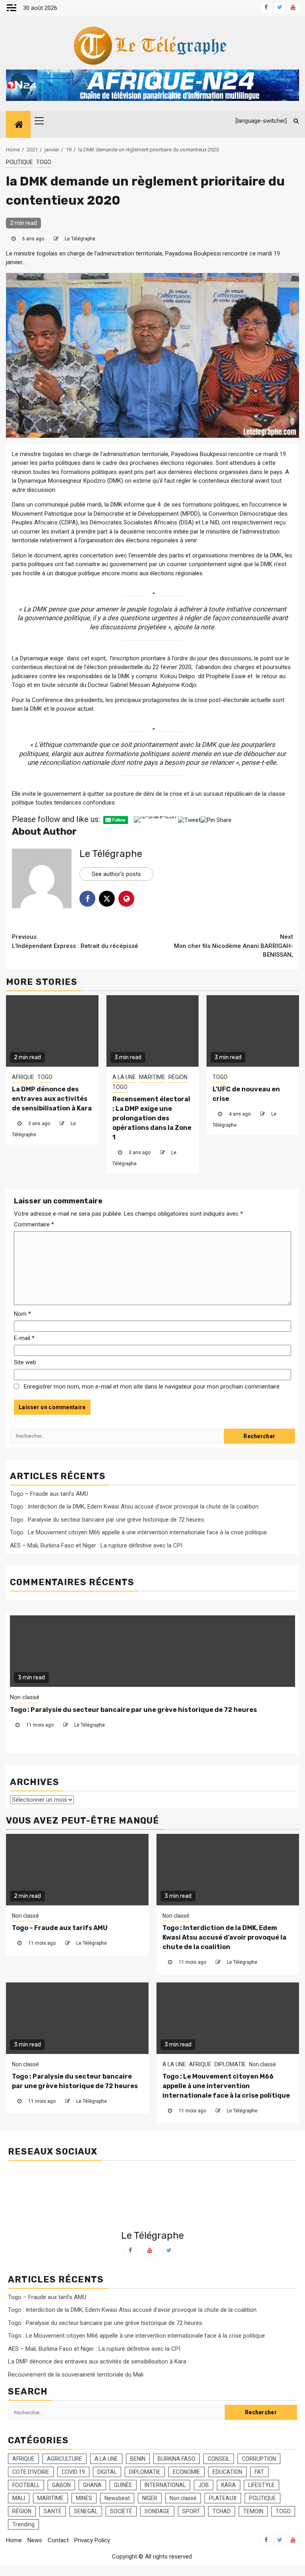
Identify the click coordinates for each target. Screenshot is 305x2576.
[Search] (293, 121)
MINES (84, 2498)
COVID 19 (73, 2472)
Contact (58, 2540)
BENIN (138, 2459)
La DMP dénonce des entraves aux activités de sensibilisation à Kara (52, 1099)
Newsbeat (117, 2498)
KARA (229, 2485)
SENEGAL (86, 2511)
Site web (25, 1362)
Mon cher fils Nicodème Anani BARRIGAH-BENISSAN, (234, 946)
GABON (61, 2485)
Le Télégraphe (80, 239)
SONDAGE (157, 2511)
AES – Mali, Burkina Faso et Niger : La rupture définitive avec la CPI (96, 1545)
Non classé (115, 1697)
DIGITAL (107, 2472)
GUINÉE (123, 2485)
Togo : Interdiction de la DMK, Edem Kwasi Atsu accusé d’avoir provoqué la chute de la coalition (134, 1507)
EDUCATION (227, 2472)
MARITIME (152, 1077)
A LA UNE (124, 1077)
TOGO (44, 162)
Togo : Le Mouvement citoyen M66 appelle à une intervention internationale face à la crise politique (138, 1532)
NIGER (150, 2498)
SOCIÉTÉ (121, 2511)
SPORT (191, 2511)
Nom (22, 1314)
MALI (19, 2498)
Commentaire (34, 1224)
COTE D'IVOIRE (31, 2472)
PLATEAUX (223, 2498)
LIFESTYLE (262, 2485)
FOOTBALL (26, 2485)
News (35, 2540)
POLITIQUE (19, 162)
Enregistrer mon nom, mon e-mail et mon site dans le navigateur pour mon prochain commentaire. (152, 1387)
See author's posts (116, 874)
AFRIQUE (23, 1077)
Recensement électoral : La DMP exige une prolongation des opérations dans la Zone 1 (152, 1118)
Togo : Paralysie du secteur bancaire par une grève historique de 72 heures (107, 1520)
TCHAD (222, 2511)
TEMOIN (253, 2511)
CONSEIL (219, 2459)
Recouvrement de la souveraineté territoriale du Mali (76, 2375)
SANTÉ (53, 2511)
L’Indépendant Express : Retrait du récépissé (75, 941)
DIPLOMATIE (81, 1697)
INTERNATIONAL (165, 2485)
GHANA (92, 2485)
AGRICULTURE (65, 2459)
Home (14, 2540)
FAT (259, 2472)
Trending (23, 2524)
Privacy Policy (92, 2540)
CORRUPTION (259, 2459)
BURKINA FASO (177, 2459)
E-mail (24, 1338)
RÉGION (178, 1077)
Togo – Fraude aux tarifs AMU (49, 1494)
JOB (204, 2485)
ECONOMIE (186, 2472)
